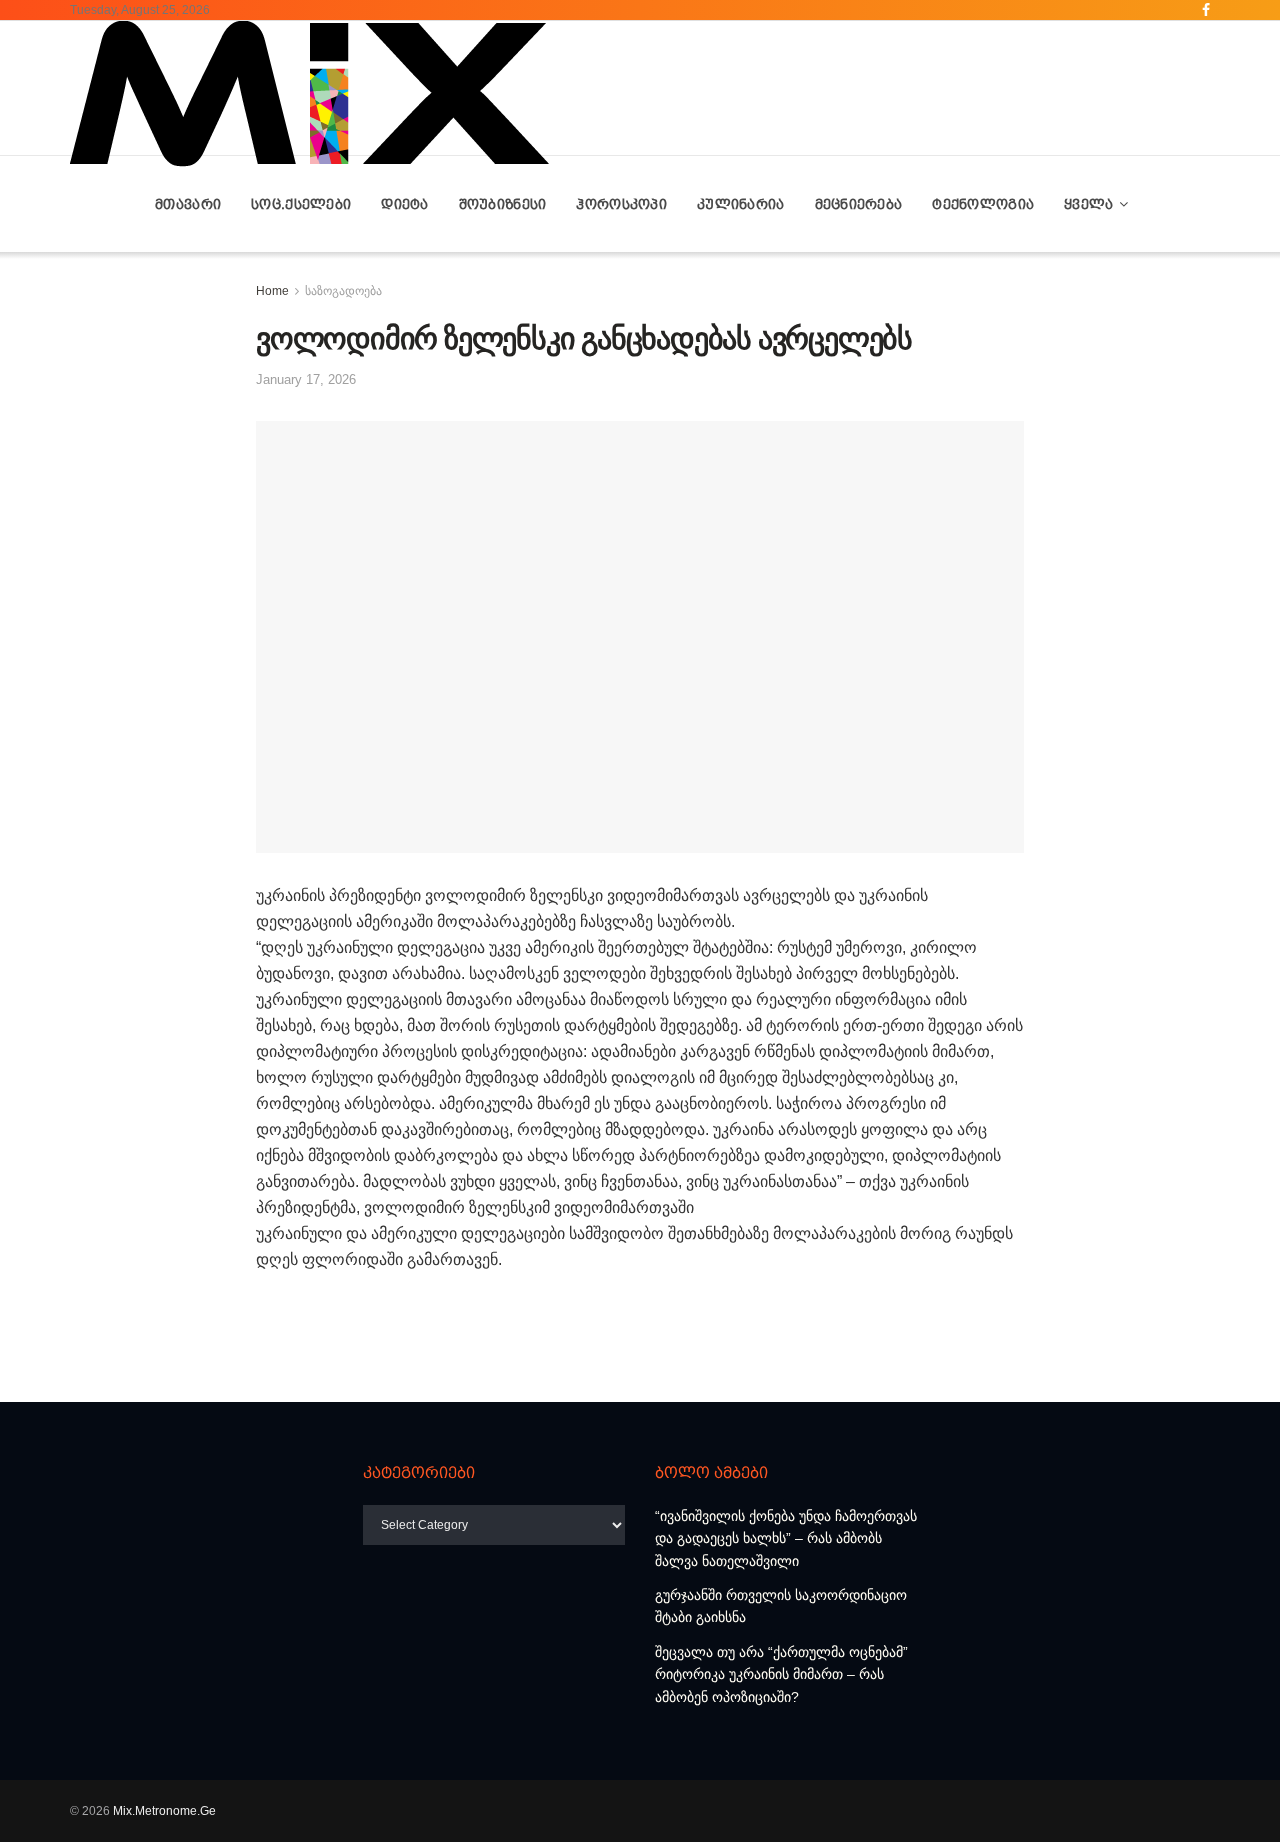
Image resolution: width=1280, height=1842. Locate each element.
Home (272, 291)
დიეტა (404, 204)
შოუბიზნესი (503, 204)
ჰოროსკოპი (621, 204)
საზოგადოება (343, 291)
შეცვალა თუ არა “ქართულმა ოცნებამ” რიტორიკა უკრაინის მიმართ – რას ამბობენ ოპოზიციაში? (781, 1674)
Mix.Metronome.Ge (164, 1811)
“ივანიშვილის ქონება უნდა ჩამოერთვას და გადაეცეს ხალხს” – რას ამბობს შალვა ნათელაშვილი (786, 1538)
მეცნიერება (859, 204)
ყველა (1088, 204)
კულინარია (741, 204)
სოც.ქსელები (301, 204)
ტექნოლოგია (983, 204)
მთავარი (188, 204)
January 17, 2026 (306, 379)
